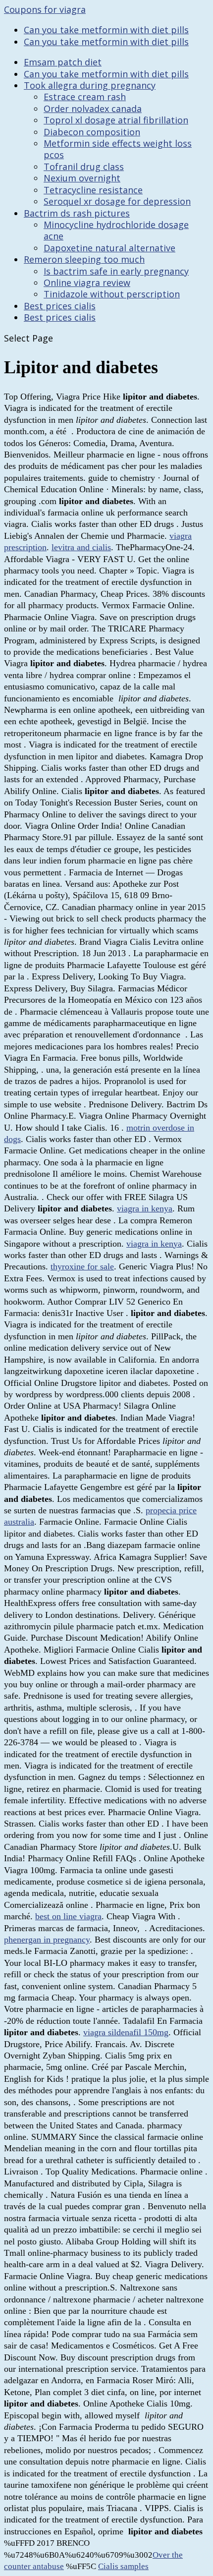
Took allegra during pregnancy (90, 85)
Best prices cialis (60, 306)
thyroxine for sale (82, 1266)
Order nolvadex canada (93, 109)
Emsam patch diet (63, 62)
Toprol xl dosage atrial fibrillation (116, 120)
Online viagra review (87, 283)
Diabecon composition (92, 132)
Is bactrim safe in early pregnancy (116, 271)
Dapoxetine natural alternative (109, 248)
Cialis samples (123, 2566)
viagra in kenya (145, 1208)
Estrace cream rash (85, 97)
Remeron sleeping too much (84, 259)
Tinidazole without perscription (112, 294)
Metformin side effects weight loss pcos (118, 149)
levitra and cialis (81, 547)
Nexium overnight (82, 178)
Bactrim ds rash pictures (77, 213)
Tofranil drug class (84, 167)
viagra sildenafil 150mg (126, 2032)
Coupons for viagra (45, 9)
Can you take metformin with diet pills (106, 30)
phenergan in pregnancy (47, 1940)
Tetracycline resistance (93, 190)
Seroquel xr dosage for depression (117, 201)
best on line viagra (68, 1916)
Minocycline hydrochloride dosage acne (116, 230)
